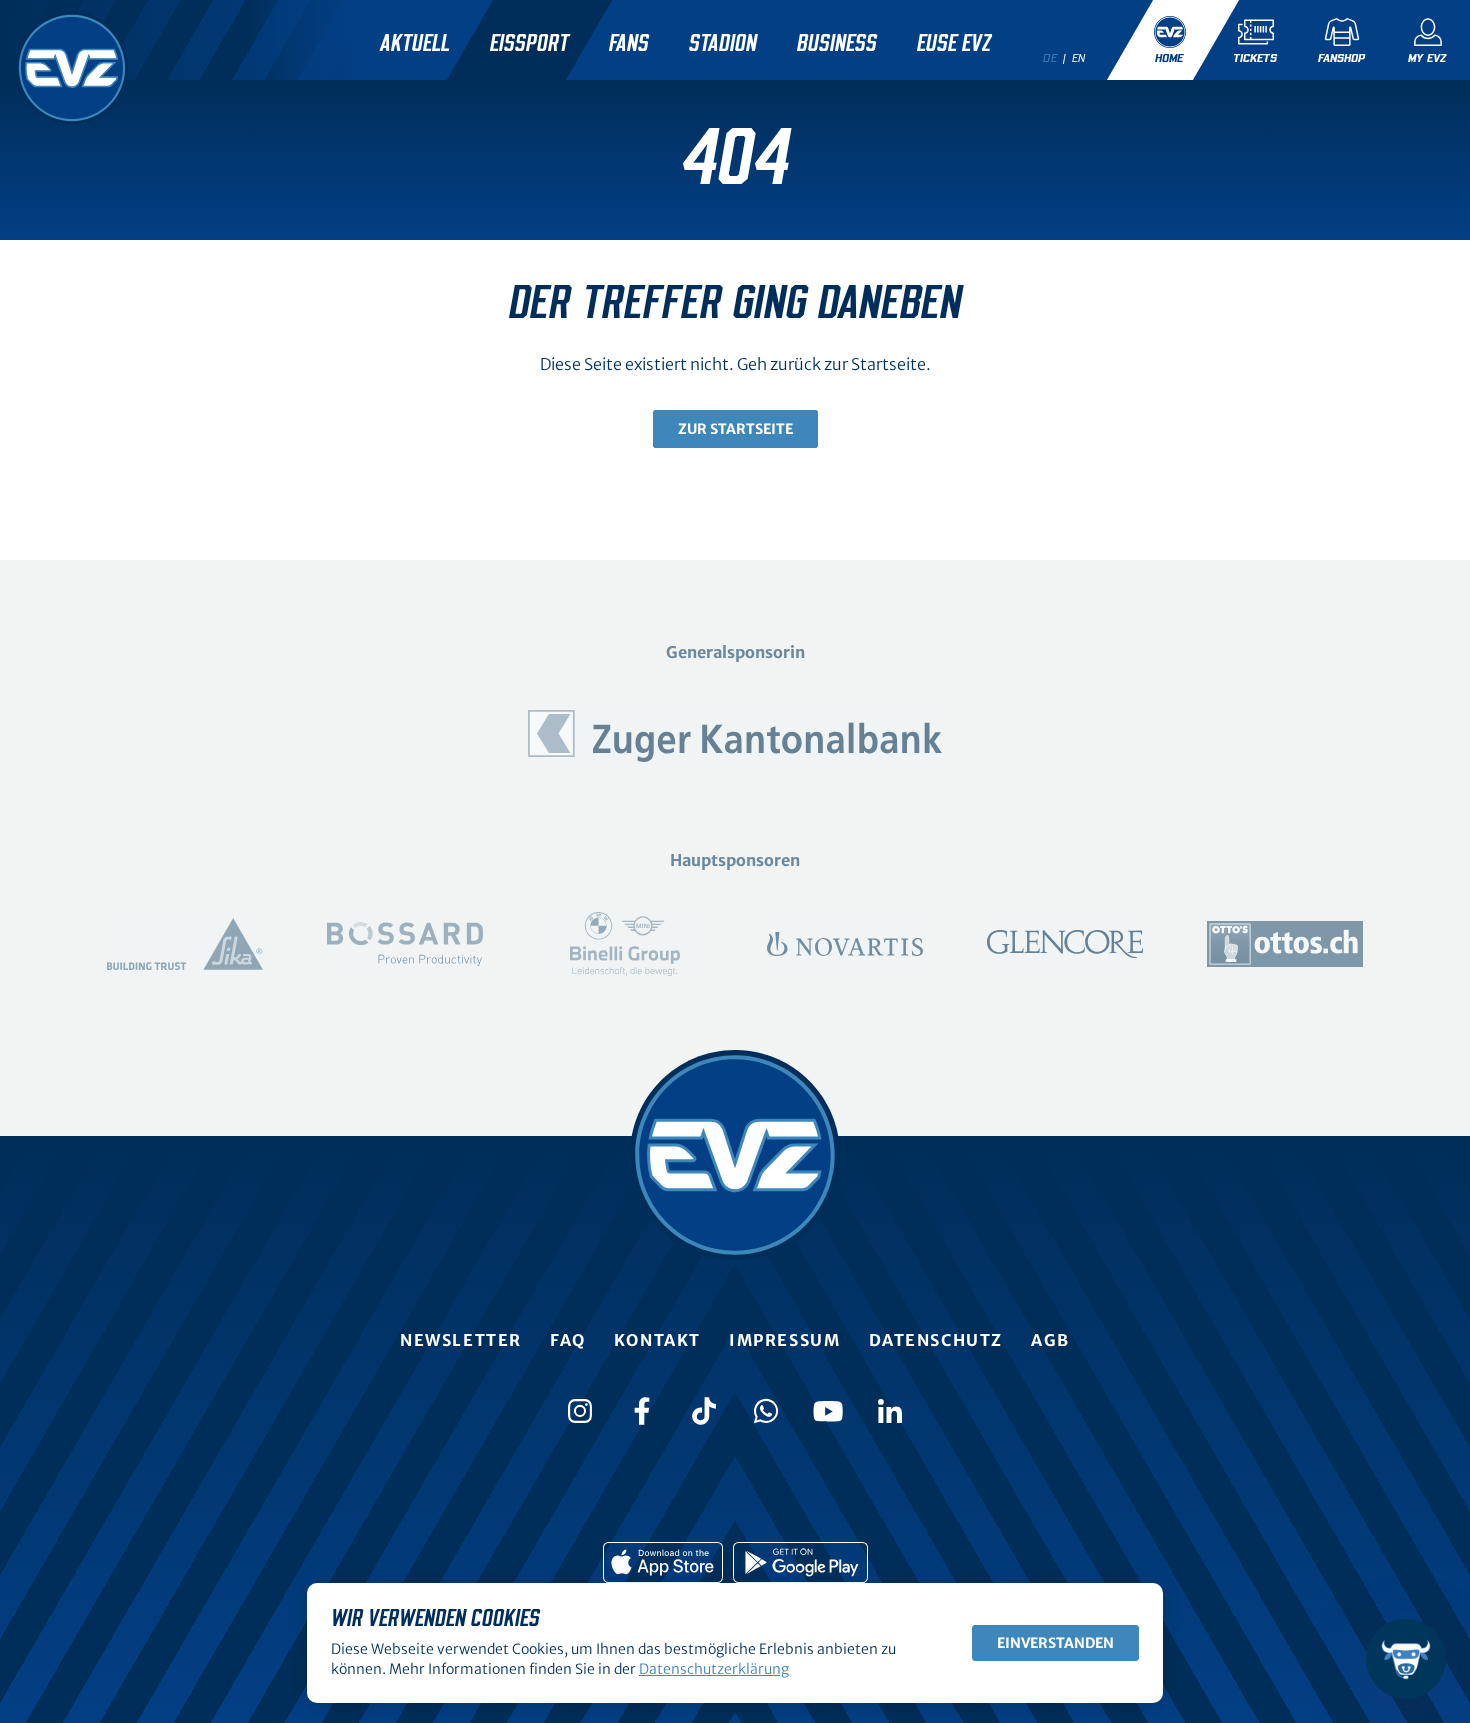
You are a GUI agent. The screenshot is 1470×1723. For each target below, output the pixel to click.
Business (837, 44)
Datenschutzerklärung (714, 1669)
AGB (1050, 1340)
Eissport (529, 44)
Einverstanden (1055, 1643)
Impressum (784, 1340)
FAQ (568, 1340)
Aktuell (415, 44)
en (1079, 58)
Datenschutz (936, 1340)
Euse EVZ (954, 44)
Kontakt (657, 1340)
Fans (629, 44)
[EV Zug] (72, 68)
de (1050, 58)
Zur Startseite (735, 429)
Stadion (723, 44)
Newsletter (461, 1340)
